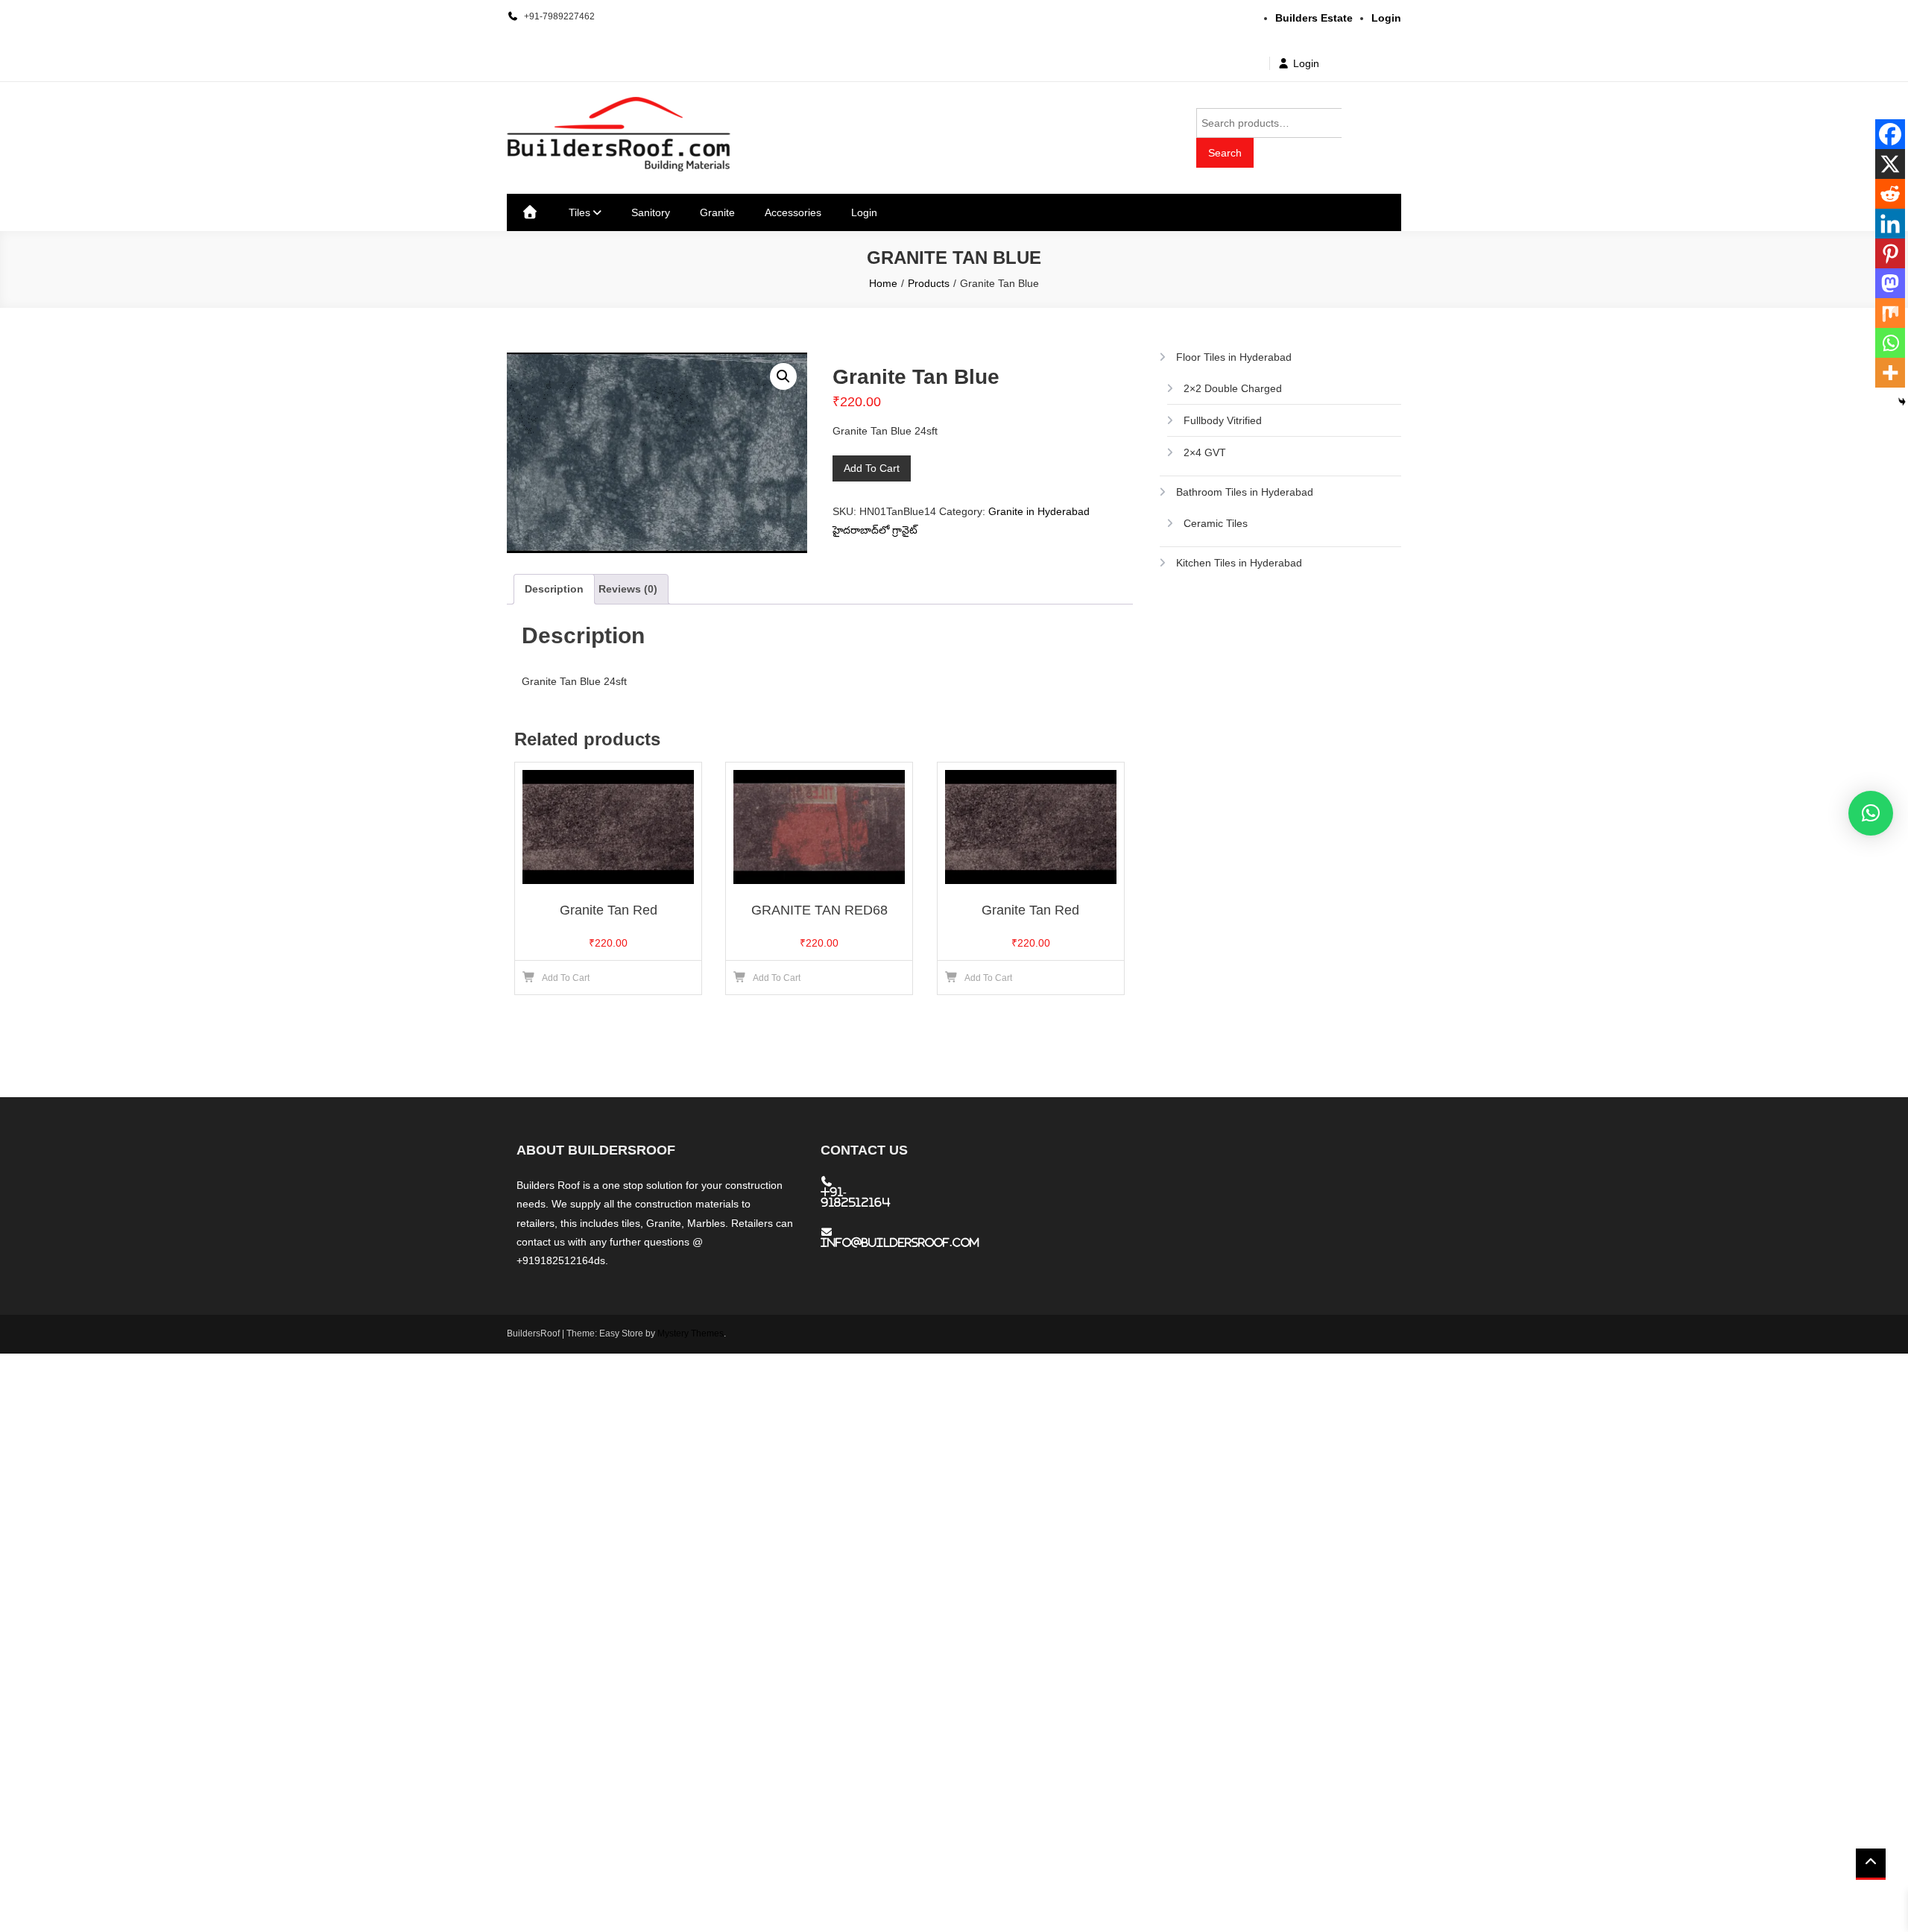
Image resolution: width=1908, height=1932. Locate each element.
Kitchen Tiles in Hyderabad (1239, 563)
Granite (717, 212)
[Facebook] (1890, 134)
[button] (783, 376)
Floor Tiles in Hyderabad (1234, 357)
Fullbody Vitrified (1223, 420)
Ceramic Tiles (1216, 523)
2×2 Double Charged (1233, 388)
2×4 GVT (1205, 452)
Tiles (579, 212)
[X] (1890, 164)
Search (1225, 153)
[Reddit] (1890, 194)
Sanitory (651, 212)
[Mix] (1890, 313)
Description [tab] (554, 589)
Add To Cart (872, 468)
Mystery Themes (691, 1333)
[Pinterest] (1890, 253)
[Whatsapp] (1890, 343)
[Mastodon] (1890, 283)
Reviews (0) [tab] (628, 589)
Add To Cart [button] (566, 978)
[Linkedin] (1890, 224)
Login (1306, 63)
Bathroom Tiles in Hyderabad (1245, 492)
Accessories (793, 212)
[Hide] (1902, 402)
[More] (1890, 373)
